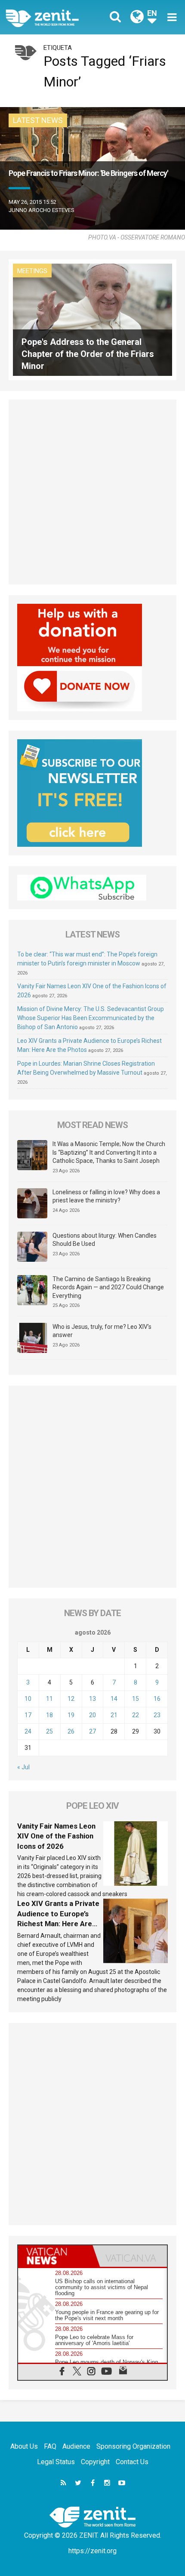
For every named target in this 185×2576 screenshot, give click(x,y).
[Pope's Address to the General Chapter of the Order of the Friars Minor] (92, 319)
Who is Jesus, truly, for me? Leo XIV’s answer (102, 1331)
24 (28, 1731)
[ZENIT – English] (52, 17)
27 (92, 1731)
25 (49, 1731)
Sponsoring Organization (133, 2446)
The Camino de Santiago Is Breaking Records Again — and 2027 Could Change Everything (108, 1287)
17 (28, 1715)
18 (49, 1715)
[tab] (55, 2256)
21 (114, 1715)
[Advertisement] (92, 492)
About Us (24, 2446)
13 (92, 1699)
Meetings (32, 271)
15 (136, 1699)
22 (136, 1715)
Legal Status (56, 2462)
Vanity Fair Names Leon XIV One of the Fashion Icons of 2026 (56, 1836)
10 (28, 1699)
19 (71, 1715)
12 (71, 1699)
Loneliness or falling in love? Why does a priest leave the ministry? (106, 1196)
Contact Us (132, 2462)
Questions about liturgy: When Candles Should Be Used (105, 1240)
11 (49, 1699)
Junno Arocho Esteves (42, 210)
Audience (76, 2446)
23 (157, 1715)
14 (114, 1699)
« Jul (23, 1767)
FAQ (50, 2446)
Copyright (95, 2462)
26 (71, 1731)
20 (92, 1715)
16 (157, 1699)
